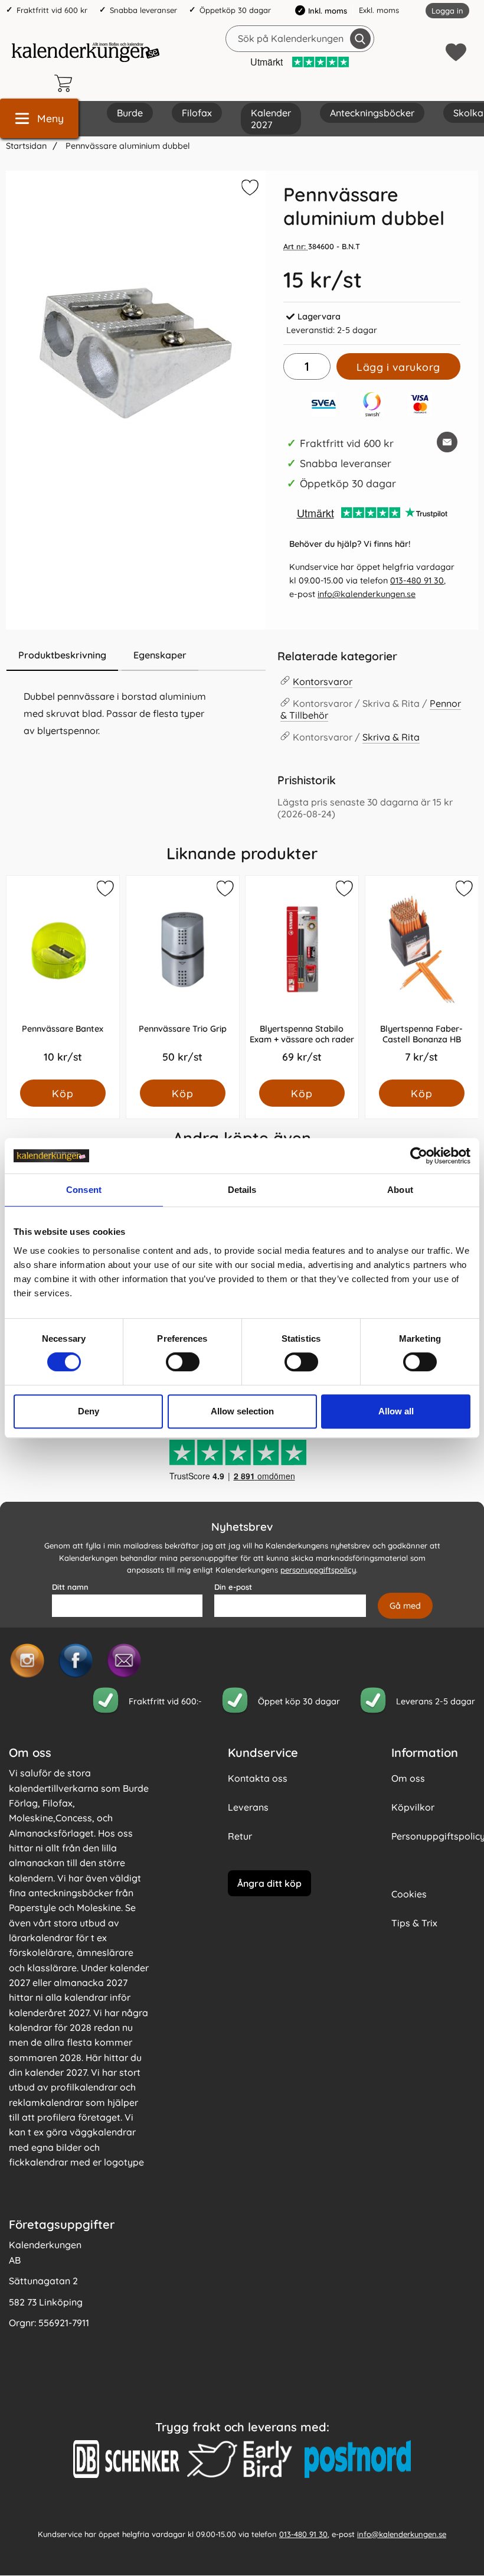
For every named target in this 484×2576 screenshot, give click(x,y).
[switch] (183, 1362)
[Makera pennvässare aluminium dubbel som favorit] (248, 190)
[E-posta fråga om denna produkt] (447, 442)
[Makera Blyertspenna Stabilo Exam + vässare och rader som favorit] (344, 891)
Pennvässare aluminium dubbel (127, 146)
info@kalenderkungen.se (367, 594)
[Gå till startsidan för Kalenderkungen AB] (86, 52)
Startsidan (26, 146)
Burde (130, 113)
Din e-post (233, 1587)
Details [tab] (242, 1190)
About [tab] (400, 1190)
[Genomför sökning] (360, 39)
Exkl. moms (379, 10)
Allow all (396, 1411)
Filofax (197, 113)
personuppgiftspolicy (318, 1570)
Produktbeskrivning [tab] (62, 655)
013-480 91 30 (417, 581)
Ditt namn (70, 1587)
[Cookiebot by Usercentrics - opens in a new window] (419, 1156)
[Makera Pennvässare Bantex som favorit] (104, 891)
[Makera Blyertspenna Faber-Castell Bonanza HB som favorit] (463, 891)
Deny (89, 1411)
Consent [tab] (84, 1190)
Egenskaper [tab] (160, 655)
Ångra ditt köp (269, 1883)
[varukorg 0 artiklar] (66, 83)
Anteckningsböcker (372, 113)
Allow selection (242, 1411)
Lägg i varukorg (398, 367)
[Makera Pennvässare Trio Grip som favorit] (224, 891)
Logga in (447, 11)
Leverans (248, 1807)
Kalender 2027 (271, 119)
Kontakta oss (258, 1778)
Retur (240, 1836)
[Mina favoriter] (456, 52)
